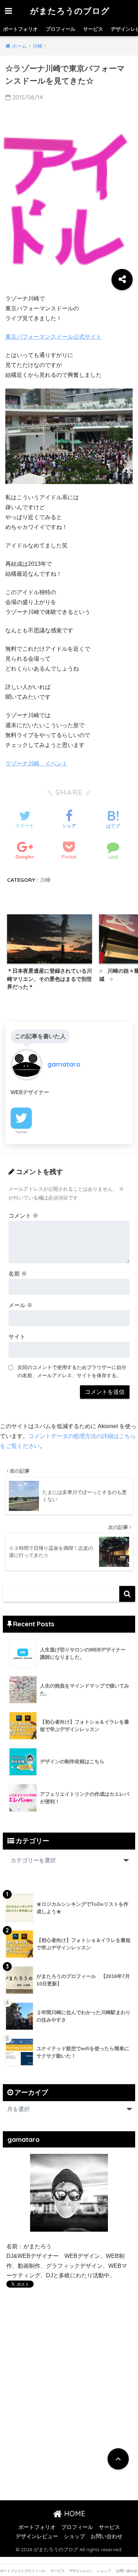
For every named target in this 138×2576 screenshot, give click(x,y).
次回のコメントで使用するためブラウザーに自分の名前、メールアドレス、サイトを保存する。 (72, 1371)
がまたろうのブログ (70, 11)
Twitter (21, 1132)
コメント (23, 1216)
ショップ (74, 2536)
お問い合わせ (107, 2536)
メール (21, 1305)
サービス (93, 29)
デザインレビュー (37, 2536)
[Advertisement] (66, 2369)
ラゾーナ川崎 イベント (36, 763)
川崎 (45, 880)
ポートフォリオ (21, 29)
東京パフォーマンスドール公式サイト (53, 337)
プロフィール (61, 29)
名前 (18, 1274)
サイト (17, 1337)
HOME (74, 2514)
